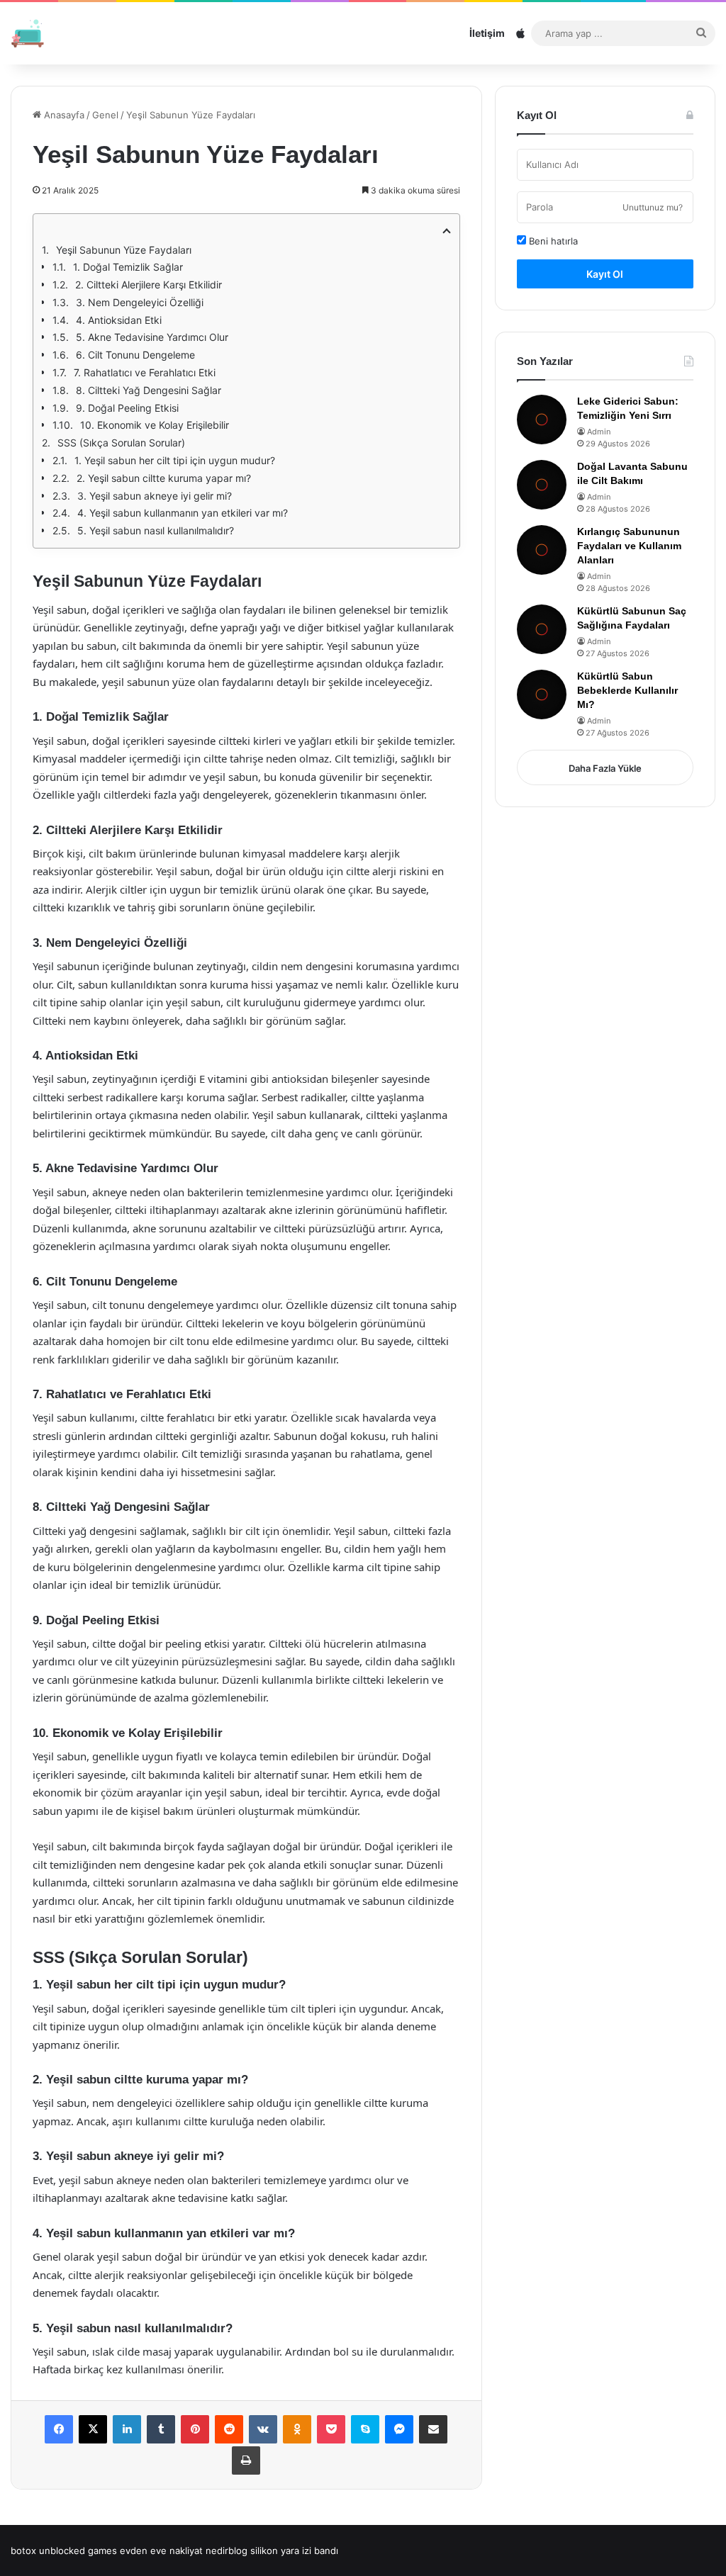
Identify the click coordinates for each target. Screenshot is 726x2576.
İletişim (487, 33)
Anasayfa (63, 115)
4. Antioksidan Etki (119, 320)
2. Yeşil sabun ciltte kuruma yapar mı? (164, 478)
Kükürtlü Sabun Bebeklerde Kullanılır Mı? (627, 690)
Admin (599, 432)
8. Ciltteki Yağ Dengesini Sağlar (149, 390)
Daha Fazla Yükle (605, 768)
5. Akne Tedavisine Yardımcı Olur (152, 337)
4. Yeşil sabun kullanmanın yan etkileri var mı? (183, 513)
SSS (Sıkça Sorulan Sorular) (121, 443)
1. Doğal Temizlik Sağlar (128, 267)
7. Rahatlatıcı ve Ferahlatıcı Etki (145, 372)
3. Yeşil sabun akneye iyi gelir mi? (155, 496)
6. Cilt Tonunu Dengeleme (135, 355)
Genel (105, 115)
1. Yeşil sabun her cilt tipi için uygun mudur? (175, 460)
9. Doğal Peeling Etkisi (127, 408)
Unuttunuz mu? (653, 207)
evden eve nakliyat (161, 2550)
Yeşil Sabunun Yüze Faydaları (124, 250)
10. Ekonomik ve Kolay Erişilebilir (155, 425)
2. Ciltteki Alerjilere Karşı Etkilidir (149, 285)
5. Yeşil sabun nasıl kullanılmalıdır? (156, 530)
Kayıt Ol (605, 274)
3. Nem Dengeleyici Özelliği (140, 302)
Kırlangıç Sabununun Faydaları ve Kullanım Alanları (629, 545)
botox (23, 2550)
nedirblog (227, 2550)
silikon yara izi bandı (294, 2550)
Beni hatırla (552, 241)
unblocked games (78, 2550)
